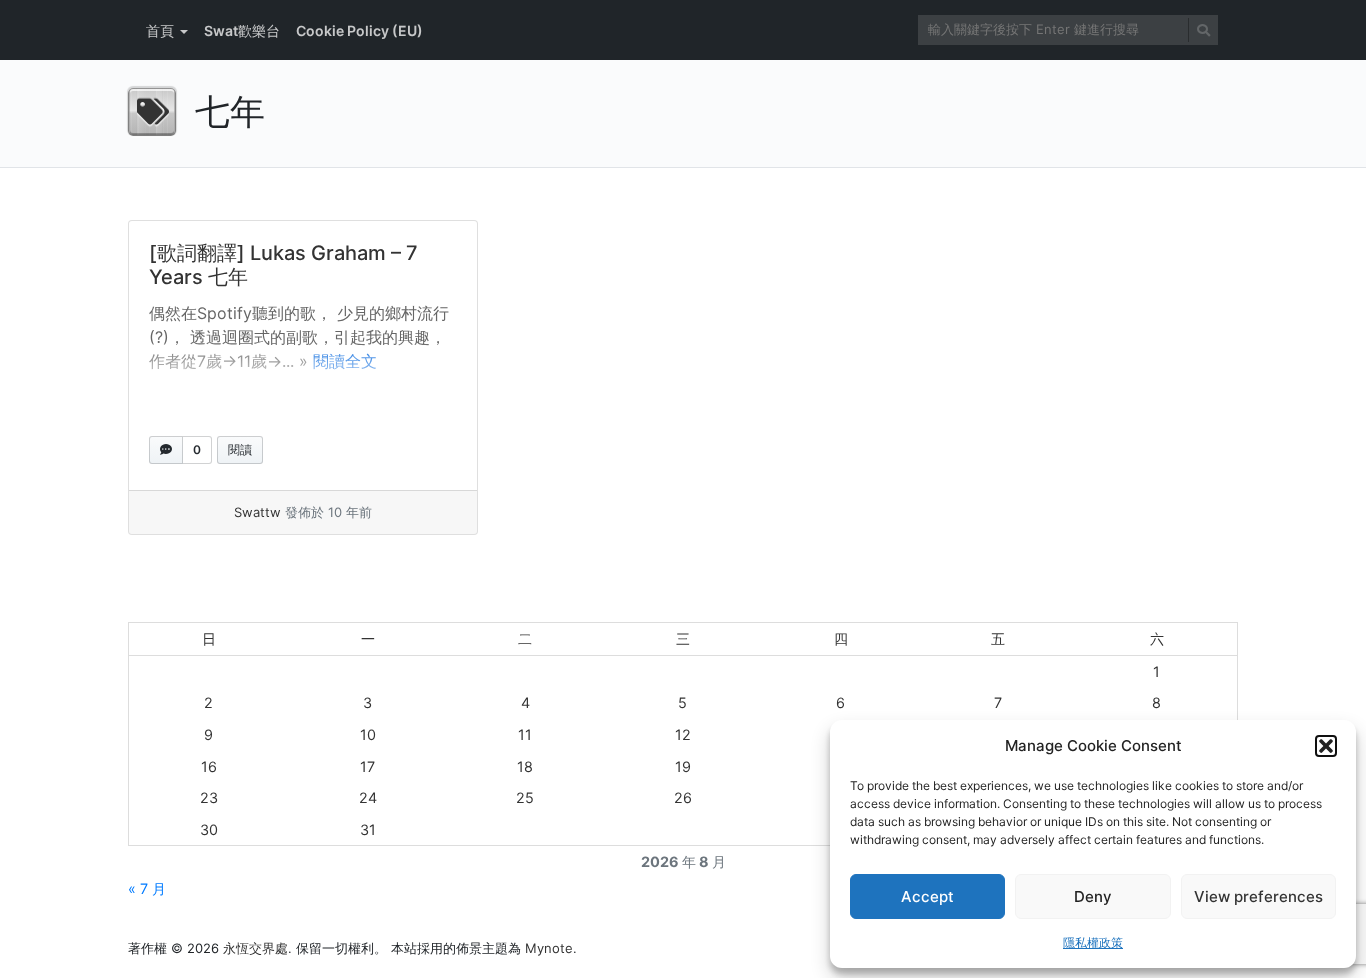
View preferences (1258, 896)
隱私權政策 (1093, 942)
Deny (1093, 896)
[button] (1326, 746)
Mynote (549, 948)
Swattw (257, 512)
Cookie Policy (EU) (359, 30)
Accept (927, 896)
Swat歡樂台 (242, 30)
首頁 (160, 30)
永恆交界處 (255, 948)
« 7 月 (147, 888)
